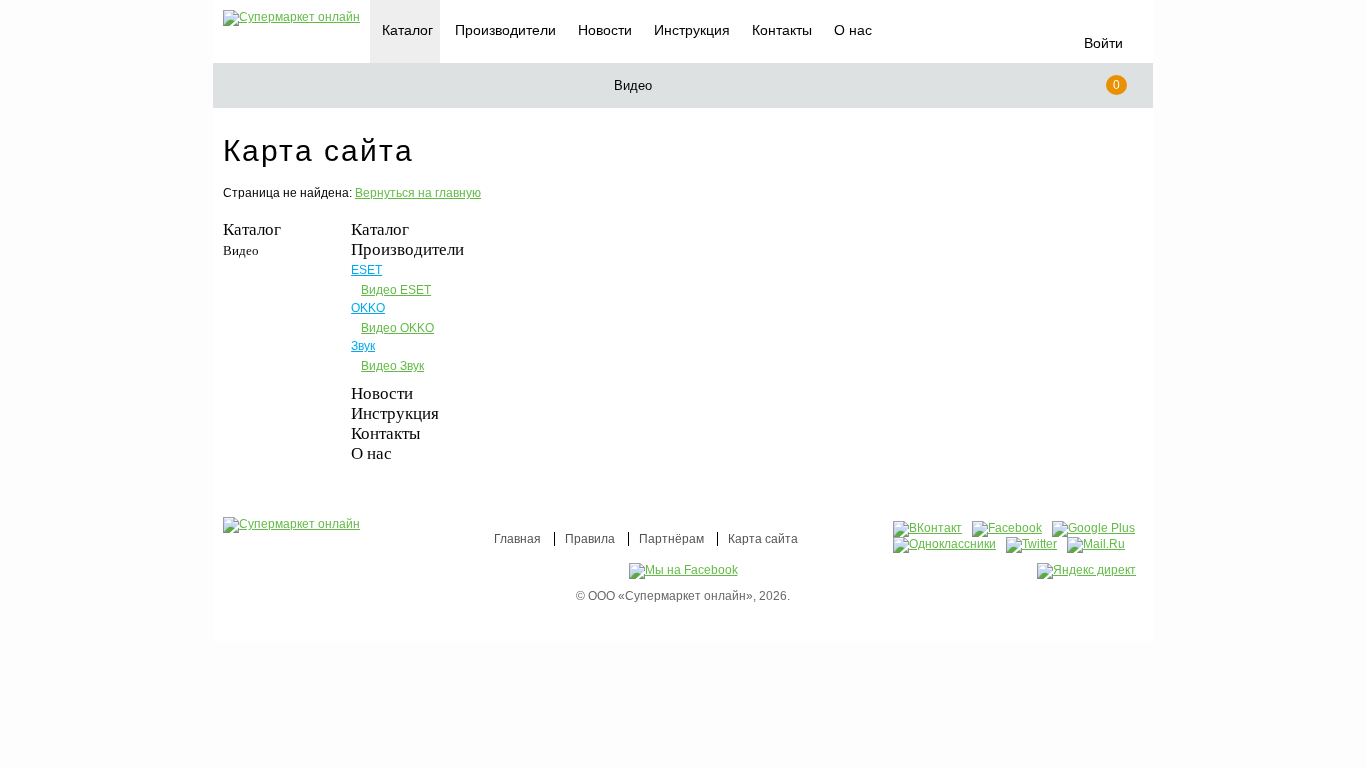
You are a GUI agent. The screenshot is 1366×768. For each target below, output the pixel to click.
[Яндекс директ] (1086, 571)
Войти (1103, 43)
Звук (363, 346)
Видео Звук (392, 366)
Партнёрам (671, 539)
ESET (366, 270)
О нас (853, 30)
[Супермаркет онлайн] (291, 18)
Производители (505, 30)
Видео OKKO (397, 328)
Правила (590, 539)
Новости (605, 30)
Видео (241, 250)
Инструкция (692, 30)
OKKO (368, 308)
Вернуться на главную (418, 193)
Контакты (782, 30)
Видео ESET (396, 290)
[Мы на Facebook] (683, 570)
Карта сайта (763, 539)
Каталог (252, 229)
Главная (517, 539)
